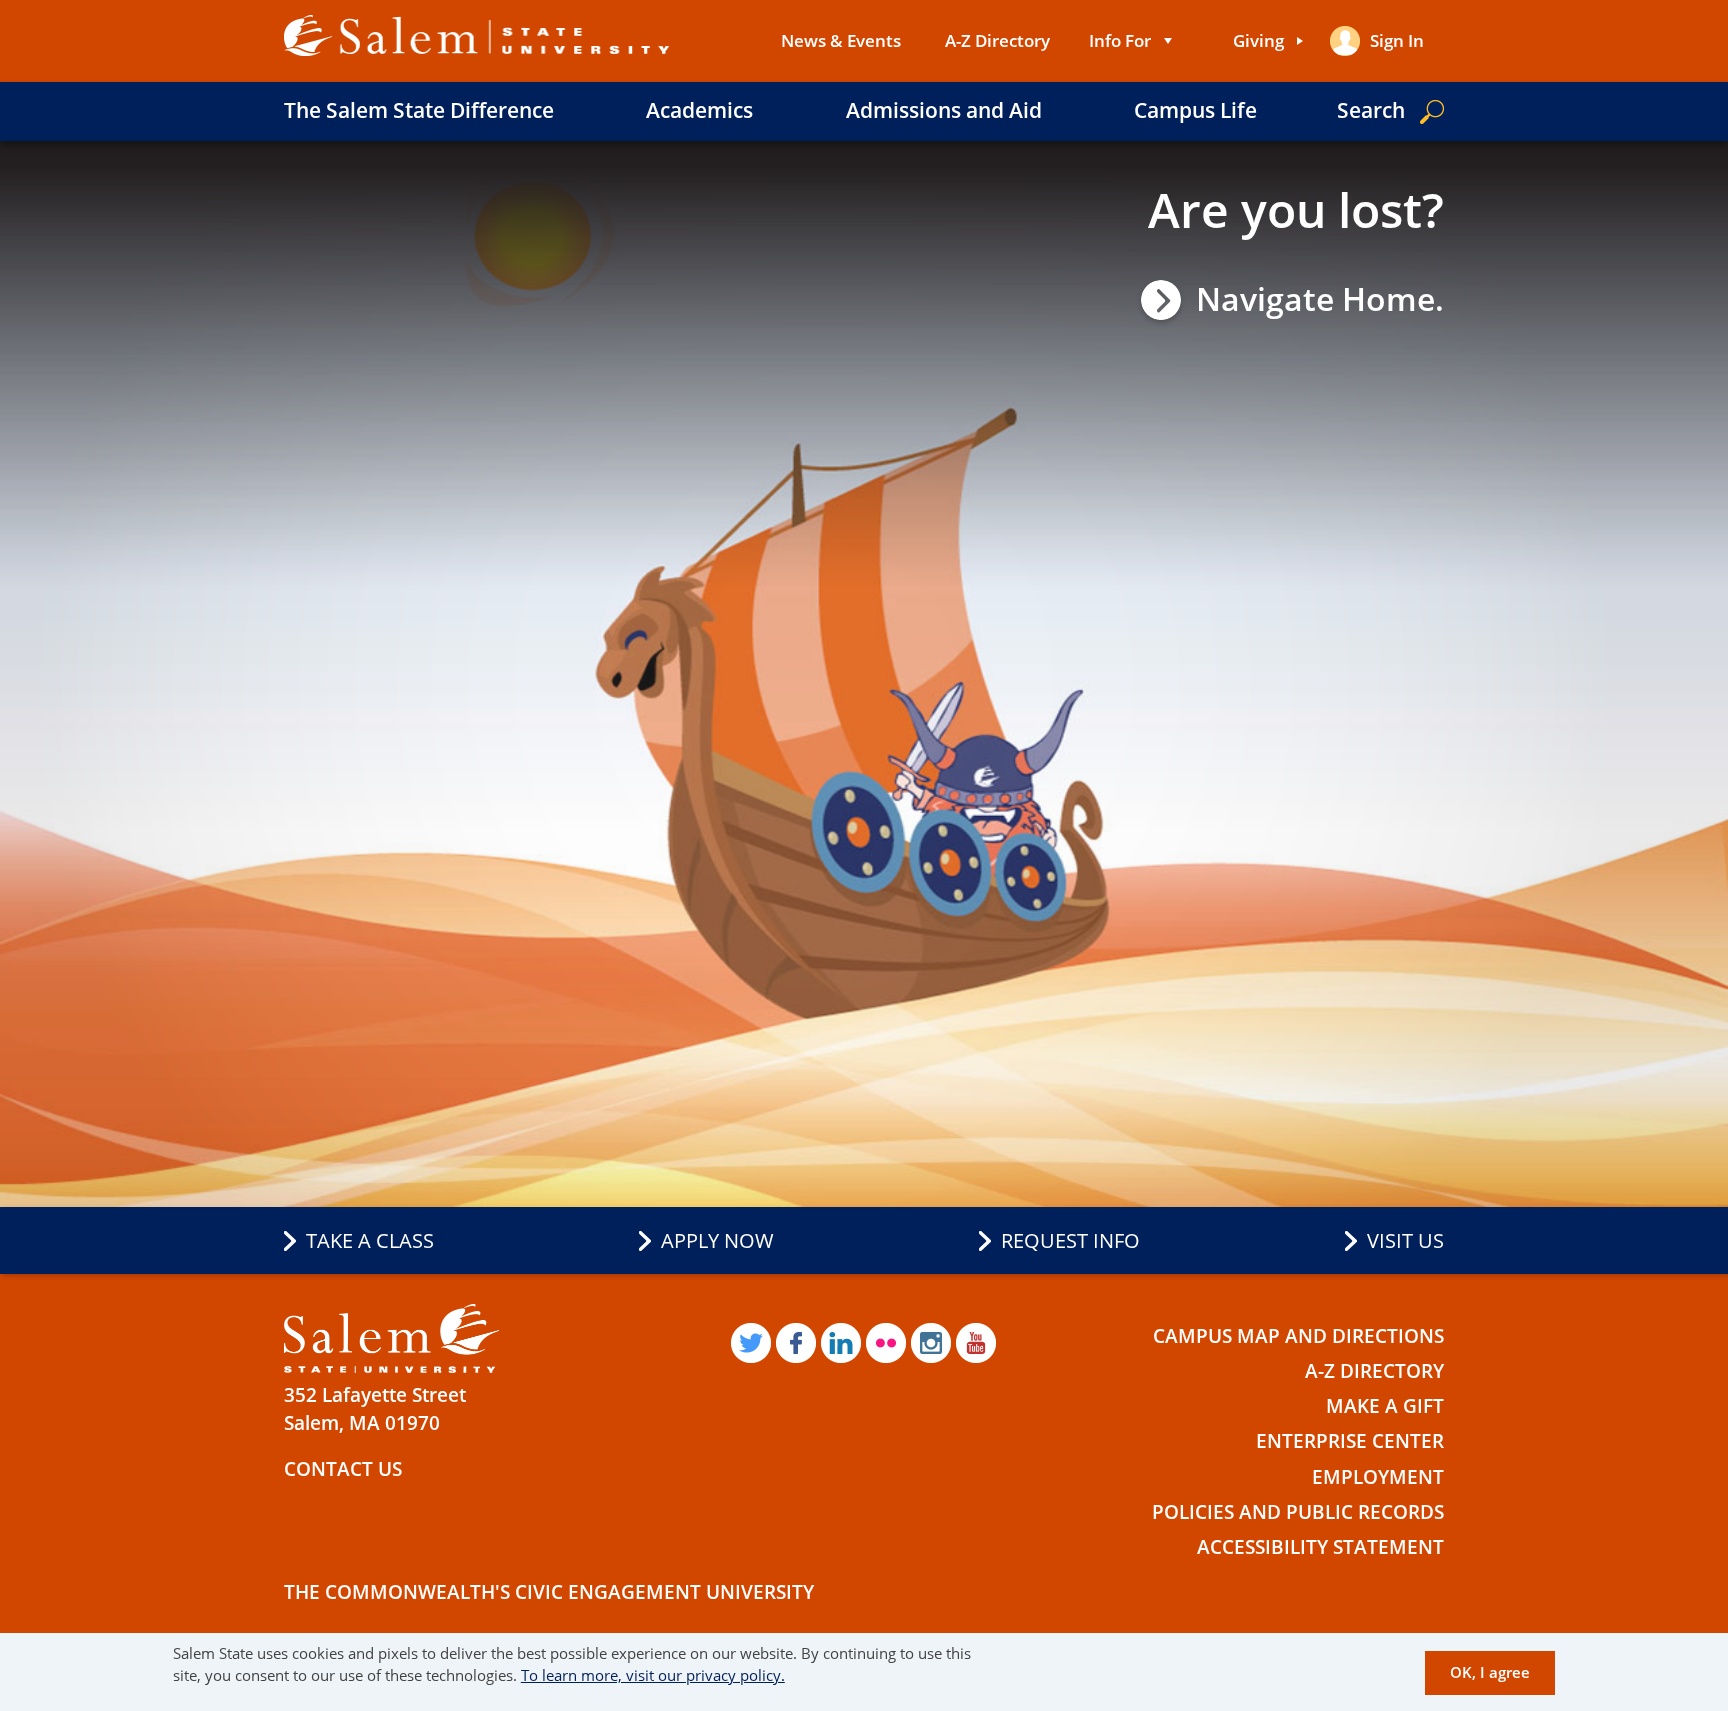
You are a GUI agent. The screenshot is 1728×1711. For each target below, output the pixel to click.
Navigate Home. (1320, 299)
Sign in (1397, 40)
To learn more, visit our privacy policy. (653, 1676)
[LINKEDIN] (841, 1343)
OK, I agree (1490, 1673)
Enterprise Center (1350, 1441)
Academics (699, 110)
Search (1371, 110)
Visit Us (1405, 1240)
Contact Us (343, 1469)
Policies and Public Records (1298, 1512)
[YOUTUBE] (976, 1343)
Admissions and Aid (944, 110)
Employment (1378, 1477)
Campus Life (1195, 110)
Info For (1120, 40)
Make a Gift (1385, 1406)
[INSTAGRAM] (931, 1343)
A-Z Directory (997, 40)
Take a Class (370, 1240)
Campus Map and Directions (1298, 1336)
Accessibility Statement (1320, 1547)
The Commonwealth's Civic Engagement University (549, 1592)
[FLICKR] (886, 1343)
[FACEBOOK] (796, 1343)
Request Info (1070, 1240)
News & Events (841, 40)
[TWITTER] (751, 1343)
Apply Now (717, 1240)
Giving (1258, 40)
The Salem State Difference (419, 110)
